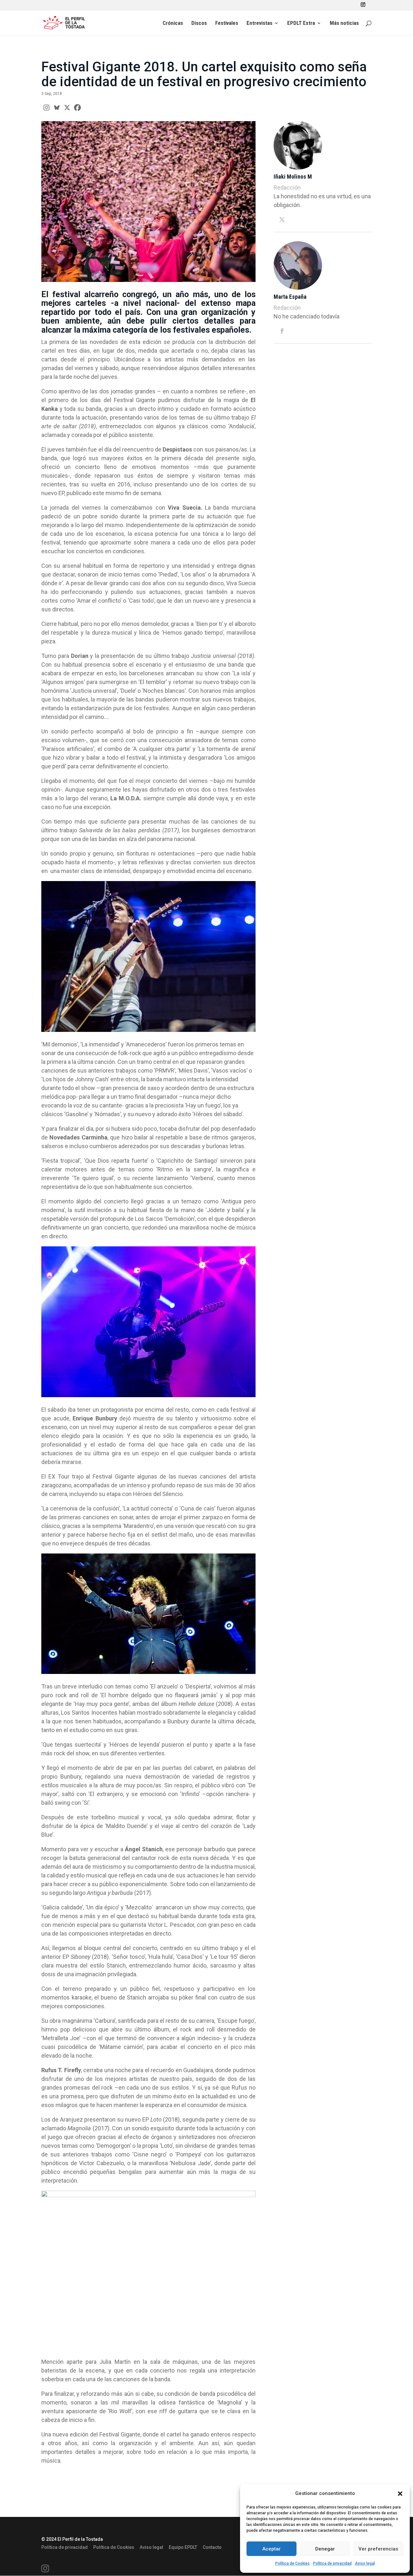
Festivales (227, 23)
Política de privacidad (332, 2563)
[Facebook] (77, 108)
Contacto (212, 2547)
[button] (400, 2494)
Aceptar (272, 2549)
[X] (67, 108)
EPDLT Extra (301, 23)
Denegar (325, 2549)
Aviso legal (365, 2563)
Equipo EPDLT (183, 2547)
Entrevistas (259, 23)
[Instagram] (46, 108)
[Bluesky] (57, 108)
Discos (199, 23)
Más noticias (344, 23)
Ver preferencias (378, 2549)
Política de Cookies (292, 2563)
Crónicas (173, 23)
